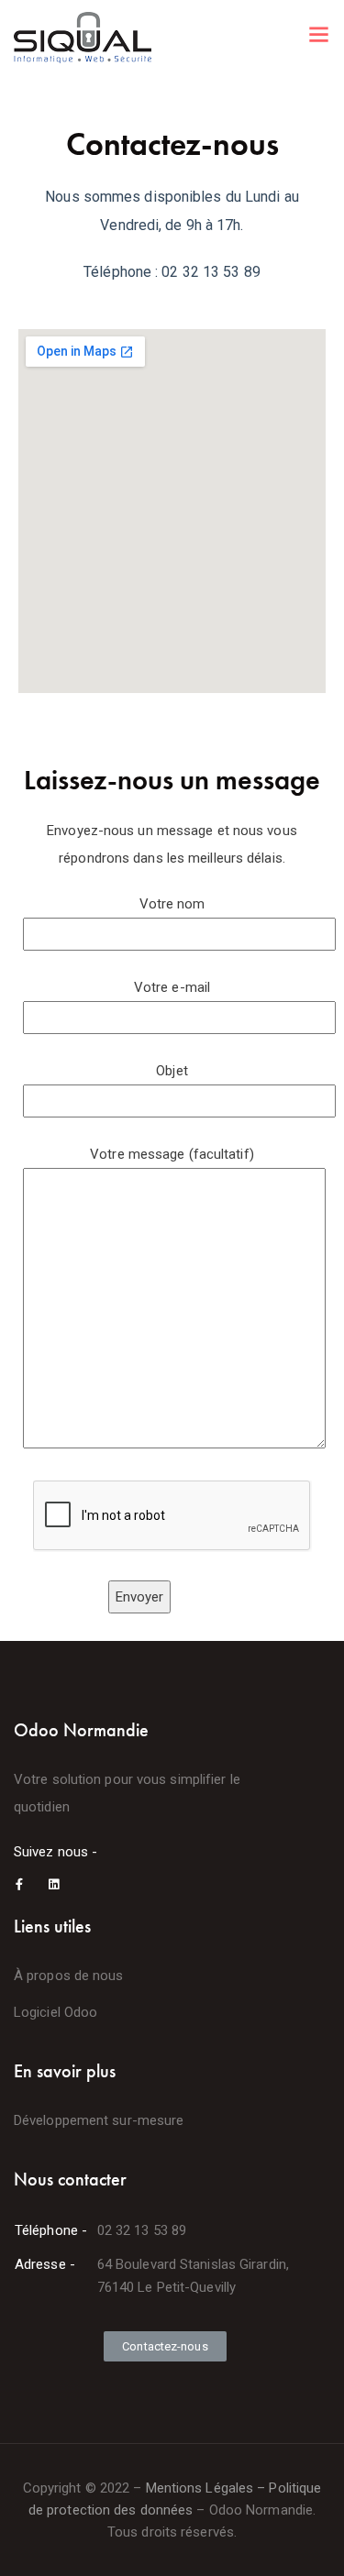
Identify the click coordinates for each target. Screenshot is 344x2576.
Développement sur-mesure (99, 2120)
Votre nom (172, 904)
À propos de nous (69, 1976)
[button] (165, 2346)
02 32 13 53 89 (142, 2230)
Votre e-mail (172, 987)
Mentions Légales (200, 2488)
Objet (172, 1071)
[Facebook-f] (20, 1884)
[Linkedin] (54, 1884)
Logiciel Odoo (55, 2012)
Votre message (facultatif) (172, 1154)
